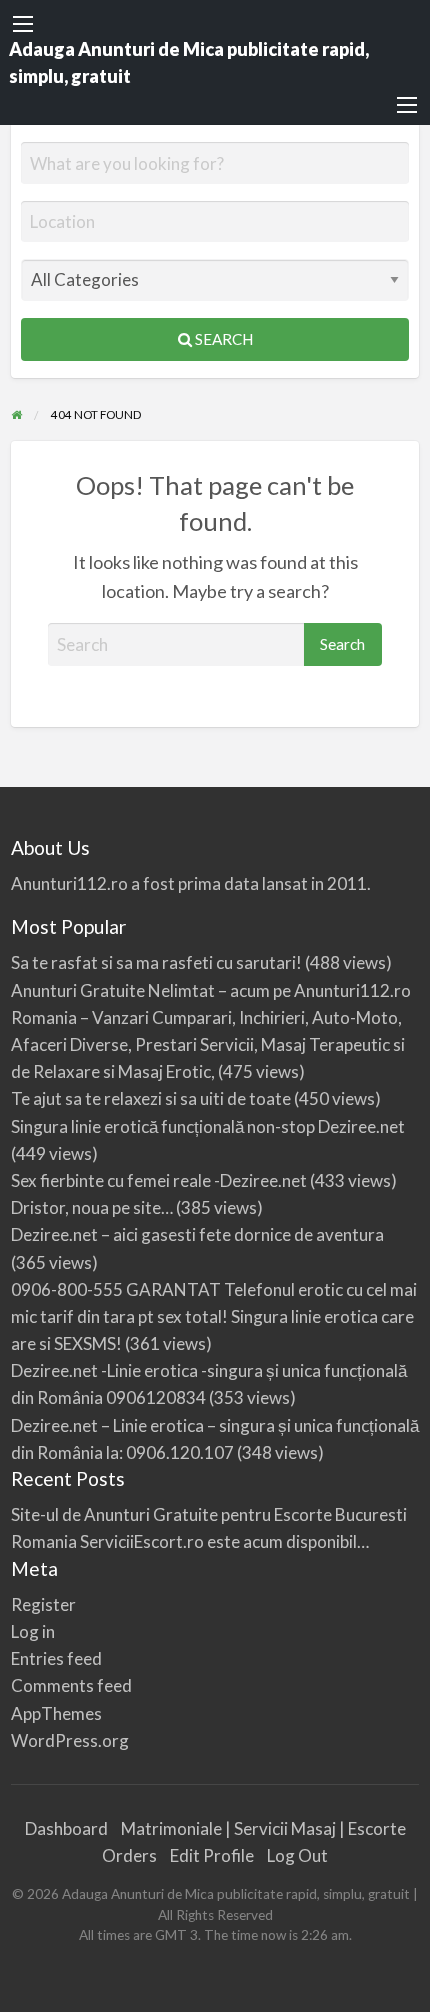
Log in (33, 1631)
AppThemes (56, 1713)
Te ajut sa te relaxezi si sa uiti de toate (151, 1098)
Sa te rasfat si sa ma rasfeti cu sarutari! (156, 962)
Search (222, 339)
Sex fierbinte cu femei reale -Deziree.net (159, 1180)
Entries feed (56, 1658)
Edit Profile (212, 1855)
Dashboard (66, 1828)
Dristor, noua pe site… (92, 1207)
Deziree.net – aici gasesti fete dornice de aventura (197, 1234)
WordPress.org (70, 1740)
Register (43, 1604)
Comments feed (71, 1685)
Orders (129, 1855)
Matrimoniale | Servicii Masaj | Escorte (263, 1828)
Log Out (297, 1855)
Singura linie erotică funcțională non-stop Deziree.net (208, 1126)
